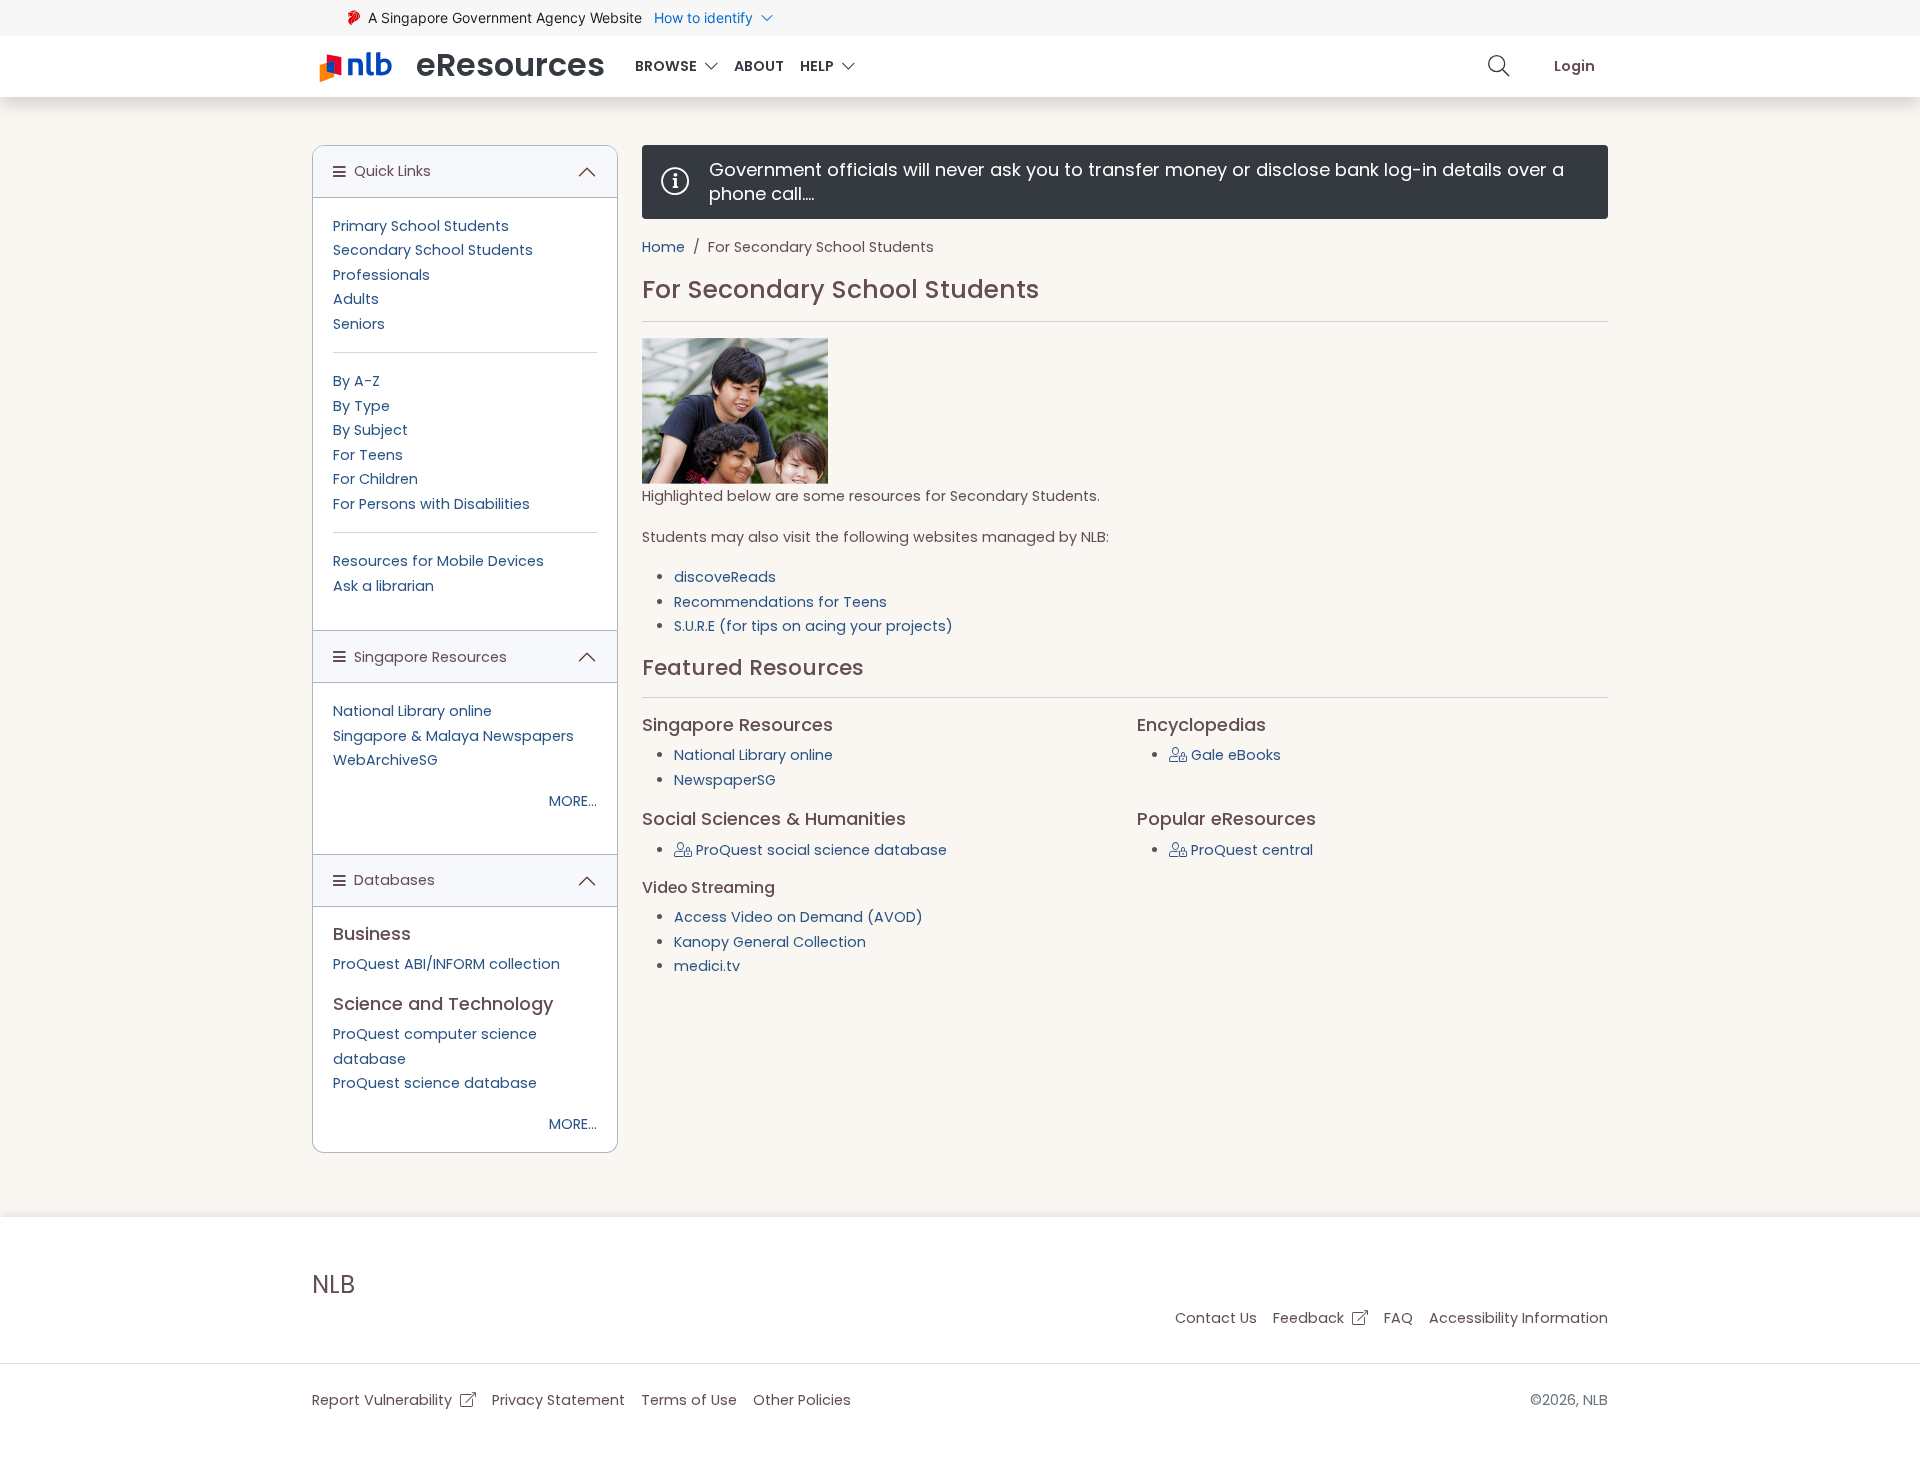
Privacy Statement (558, 1400)
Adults (356, 299)
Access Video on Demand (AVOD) (798, 917)
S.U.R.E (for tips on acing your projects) (813, 626)
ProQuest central (1250, 850)
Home (663, 247)
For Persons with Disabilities (431, 504)
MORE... (573, 801)
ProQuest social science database (819, 850)
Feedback (1310, 1318)
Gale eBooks (1234, 755)
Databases (394, 880)
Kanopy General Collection (770, 942)
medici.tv (707, 966)
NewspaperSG (725, 780)
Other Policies (802, 1400)
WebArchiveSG (385, 760)
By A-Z (356, 381)
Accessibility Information (1518, 1318)
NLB (333, 1284)
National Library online (753, 755)
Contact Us (1216, 1318)
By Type (361, 406)
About (759, 66)
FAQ (1398, 1318)
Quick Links (392, 171)
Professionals (381, 275)
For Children (375, 479)
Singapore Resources (430, 657)
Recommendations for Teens (780, 602)
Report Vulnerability (384, 1400)
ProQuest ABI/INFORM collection (446, 964)
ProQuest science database (435, 1083)
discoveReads (725, 577)
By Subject (370, 430)
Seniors (359, 324)
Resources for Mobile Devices (438, 561)
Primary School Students (421, 226)
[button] (1499, 66)
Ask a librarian (383, 586)
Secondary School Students (433, 250)
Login (1574, 66)
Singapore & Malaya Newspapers (453, 736)
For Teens (368, 455)
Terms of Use (689, 1400)
